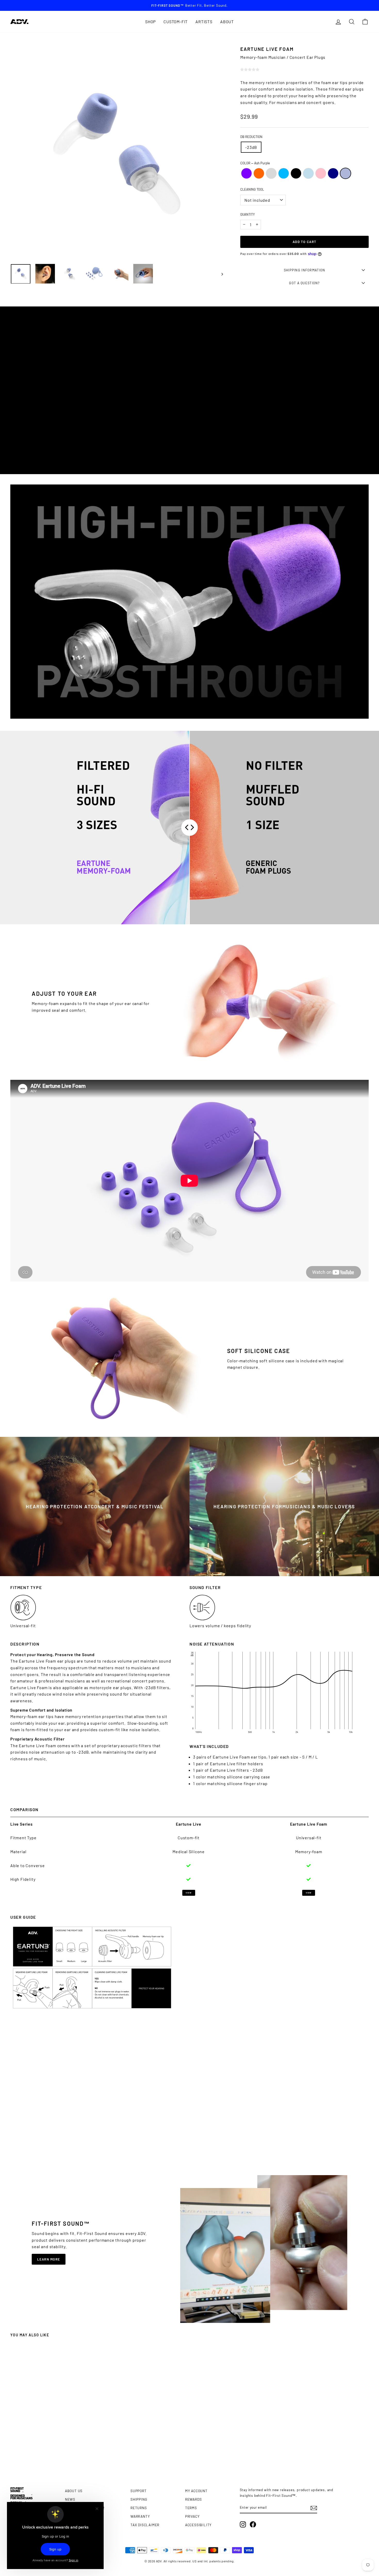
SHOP (150, 22)
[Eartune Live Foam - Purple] (35, 2456)
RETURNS (139, 2508)
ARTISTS (204, 22)
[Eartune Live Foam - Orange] (39, 2456)
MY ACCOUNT (196, 2491)
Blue (284, 173)
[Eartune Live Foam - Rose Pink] (62, 2456)
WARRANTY (140, 2516)
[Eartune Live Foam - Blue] (48, 2456)
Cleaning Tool (252, 189)
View (188, 1893)
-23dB (251, 147)
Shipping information (305, 270)
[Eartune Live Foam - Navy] (67, 2456)
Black (296, 173)
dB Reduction (251, 137)
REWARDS (193, 2499)
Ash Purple (345, 173)
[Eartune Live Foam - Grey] (44, 2456)
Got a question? (304, 283)
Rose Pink (321, 173)
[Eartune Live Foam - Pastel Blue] (58, 2456)
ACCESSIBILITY (198, 2525)
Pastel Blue (308, 173)
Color (255, 163)
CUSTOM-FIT (176, 22)
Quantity (248, 214)
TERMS (191, 2508)
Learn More (49, 2259)
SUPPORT (139, 2491)
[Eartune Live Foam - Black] (53, 2456)
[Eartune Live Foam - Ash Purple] (72, 2456)
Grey (271, 173)
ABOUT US (74, 2491)
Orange (259, 173)
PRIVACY (192, 2516)
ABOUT (227, 22)
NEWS (70, 2499)
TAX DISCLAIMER (145, 2525)
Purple (246, 173)
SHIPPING (139, 2499)
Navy (333, 173)
